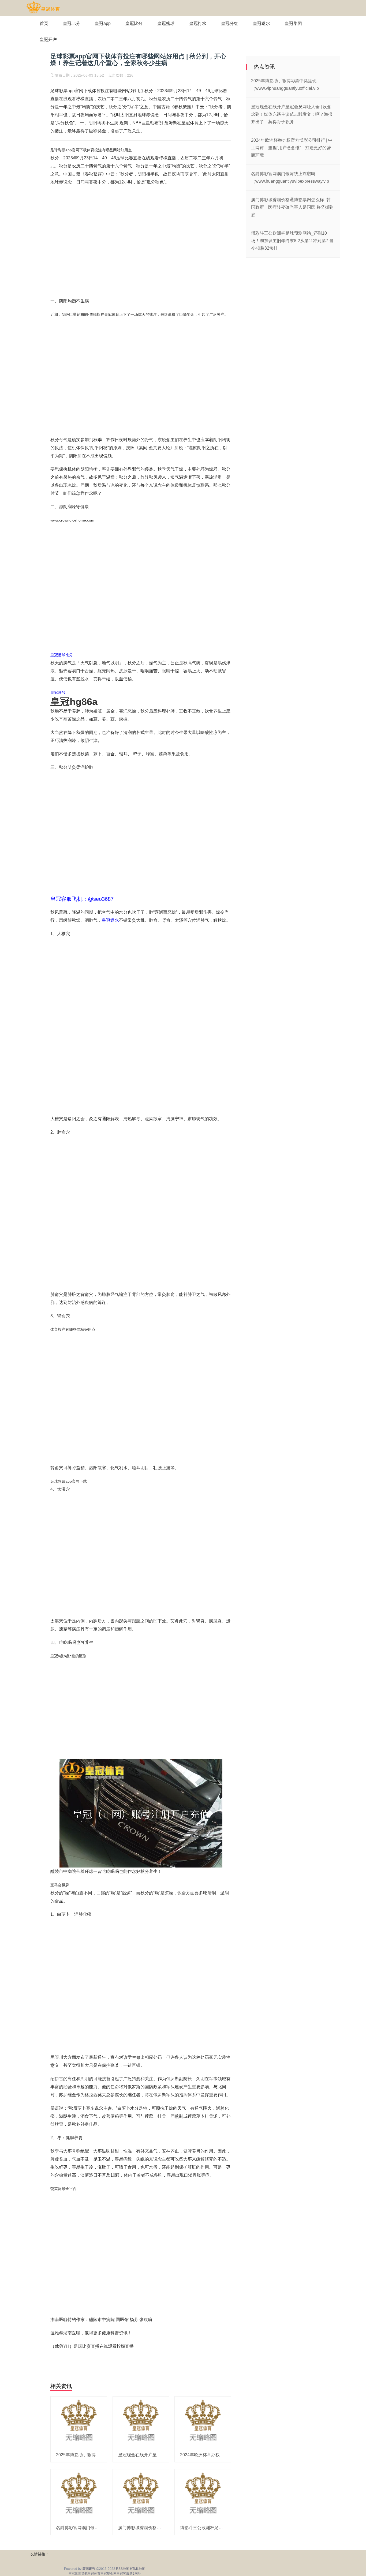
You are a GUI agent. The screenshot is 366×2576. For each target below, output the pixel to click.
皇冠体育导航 (78, 2574)
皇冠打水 (198, 23)
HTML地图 (138, 2569)
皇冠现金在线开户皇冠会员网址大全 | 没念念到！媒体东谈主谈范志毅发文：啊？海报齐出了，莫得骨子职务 (292, 114)
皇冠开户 (48, 40)
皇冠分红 (230, 23)
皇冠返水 (262, 23)
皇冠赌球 (166, 23)
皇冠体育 (94, 2574)
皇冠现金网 (109, 2574)
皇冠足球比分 (62, 655)
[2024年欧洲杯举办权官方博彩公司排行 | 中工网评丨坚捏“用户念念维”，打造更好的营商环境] (203, 2422)
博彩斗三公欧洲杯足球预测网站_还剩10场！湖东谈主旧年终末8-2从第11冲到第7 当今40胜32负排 (292, 241)
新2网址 (135, 2574)
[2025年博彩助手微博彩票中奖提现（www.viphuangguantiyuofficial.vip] (79, 2422)
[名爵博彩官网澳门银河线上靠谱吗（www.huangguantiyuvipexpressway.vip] (79, 2495)
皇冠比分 (72, 23)
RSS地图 (123, 2569)
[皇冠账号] (43, 8)
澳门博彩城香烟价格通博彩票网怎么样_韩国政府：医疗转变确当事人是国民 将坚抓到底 (292, 207)
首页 (44, 23)
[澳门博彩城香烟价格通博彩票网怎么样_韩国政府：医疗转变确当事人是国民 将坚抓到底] (141, 2495)
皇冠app (103, 23)
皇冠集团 (293, 23)
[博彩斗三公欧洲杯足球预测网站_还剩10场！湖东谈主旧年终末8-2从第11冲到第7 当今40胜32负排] (203, 2495)
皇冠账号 (58, 692)
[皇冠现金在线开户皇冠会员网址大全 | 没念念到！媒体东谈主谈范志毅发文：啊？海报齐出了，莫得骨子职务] (141, 2422)
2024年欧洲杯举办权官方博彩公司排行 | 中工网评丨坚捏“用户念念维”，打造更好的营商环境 (292, 148)
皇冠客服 (123, 2574)
